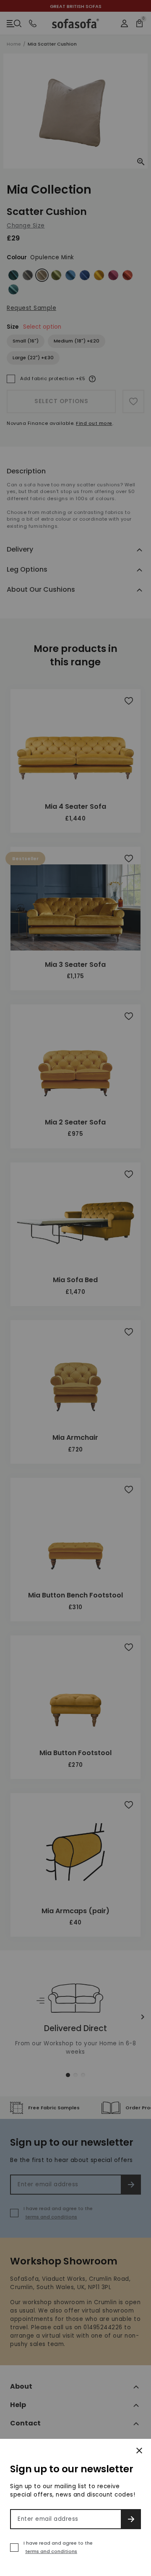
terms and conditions (51, 2551)
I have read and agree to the (58, 2547)
